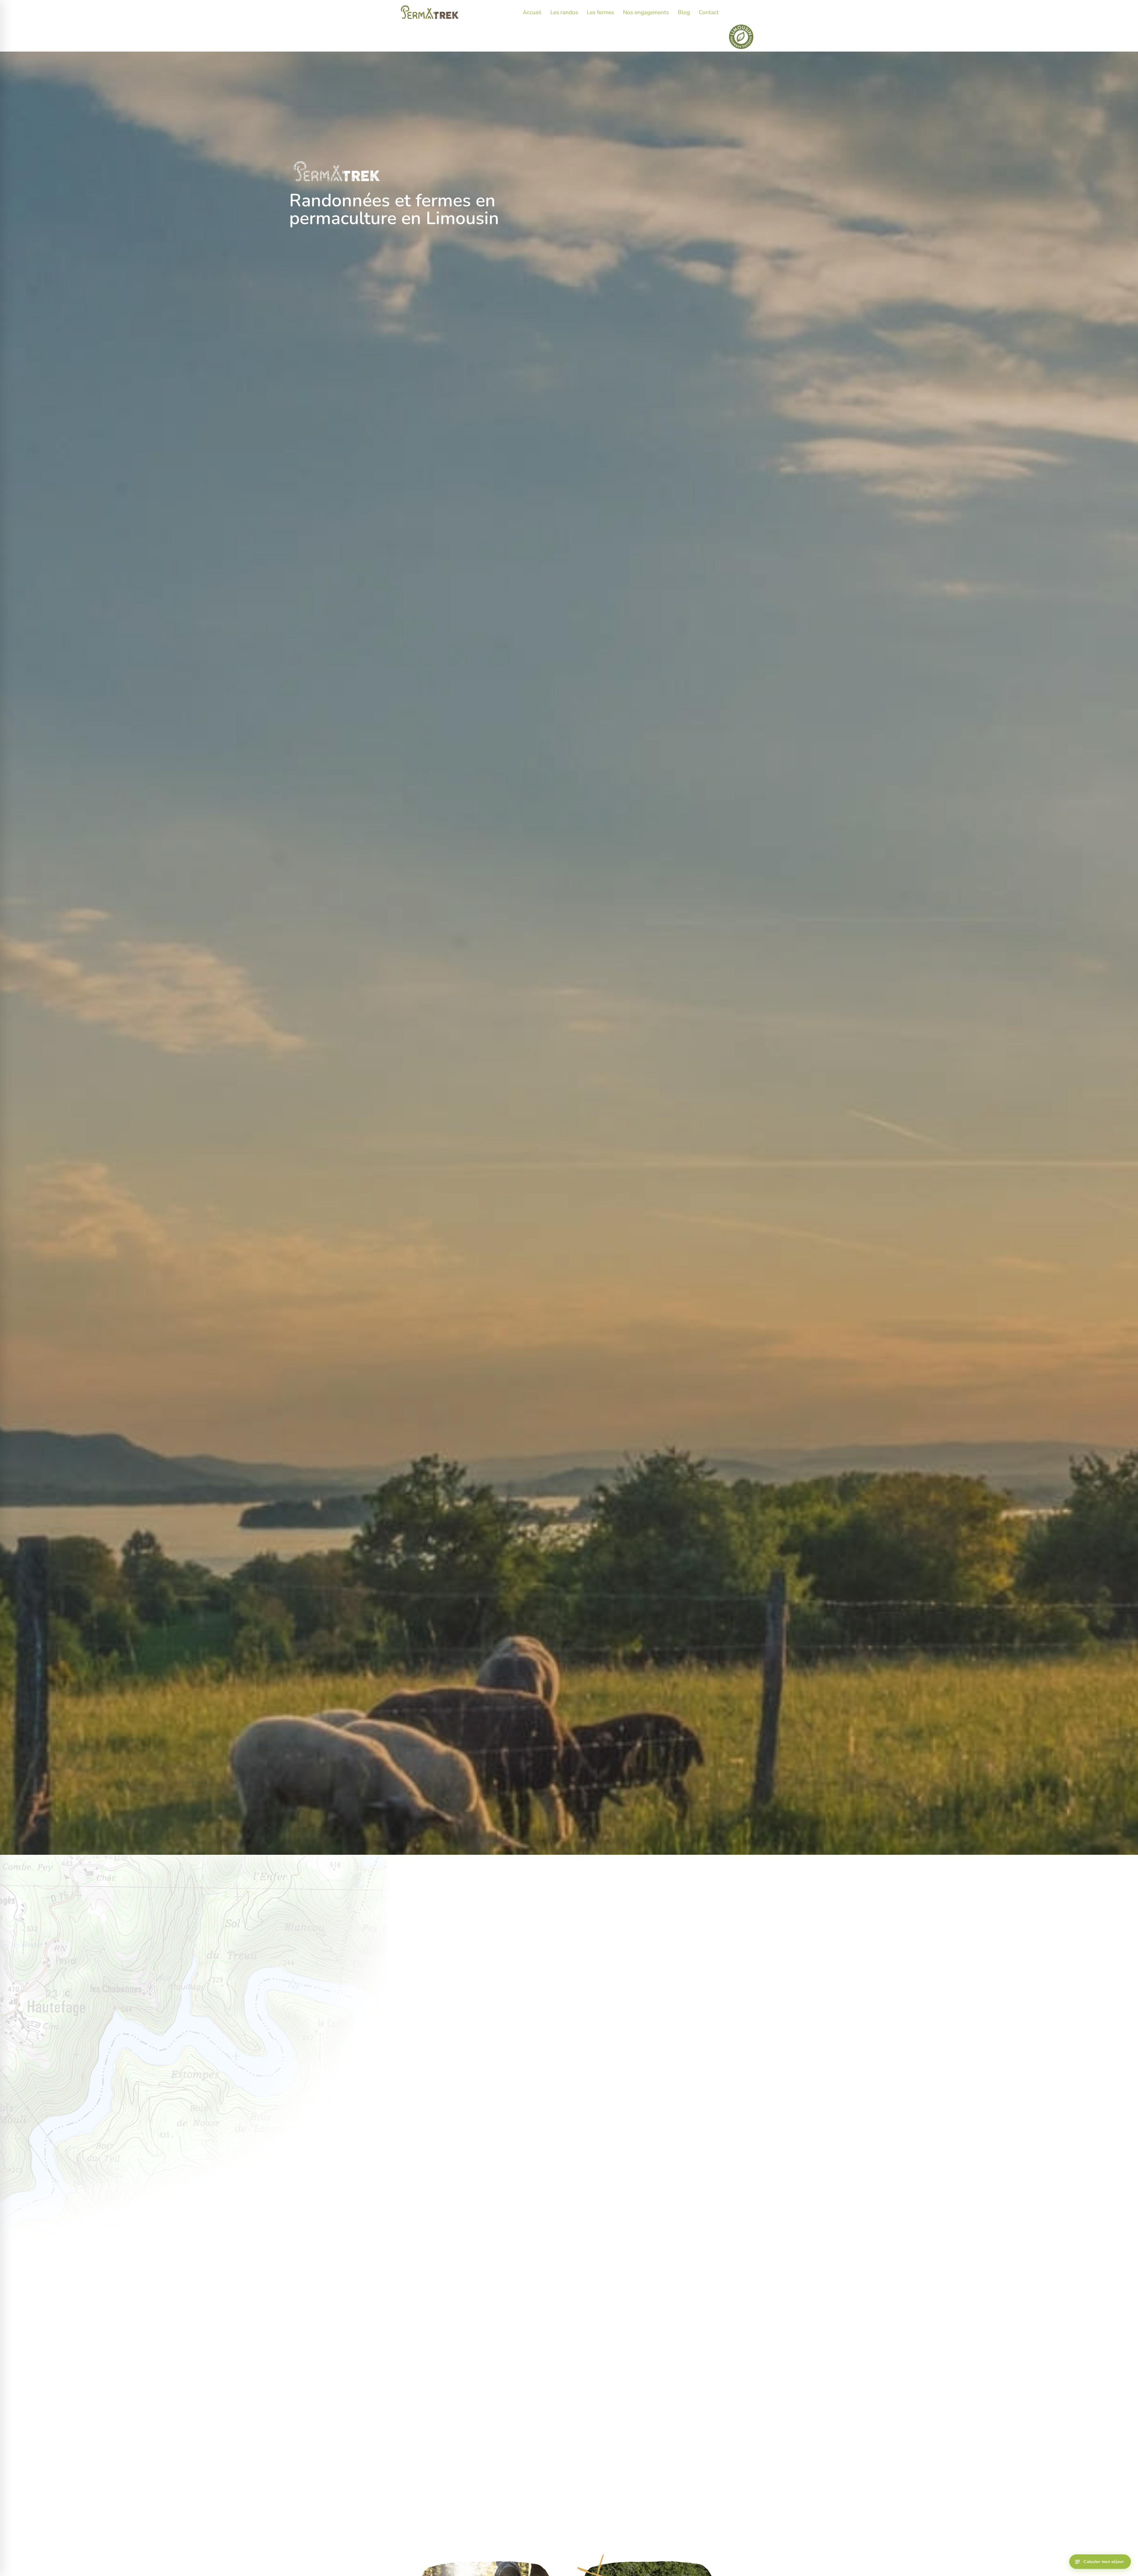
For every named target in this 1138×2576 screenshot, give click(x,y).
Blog (684, 12)
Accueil (532, 12)
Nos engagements (646, 12)
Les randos (564, 12)
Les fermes (600, 12)
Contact (709, 12)
